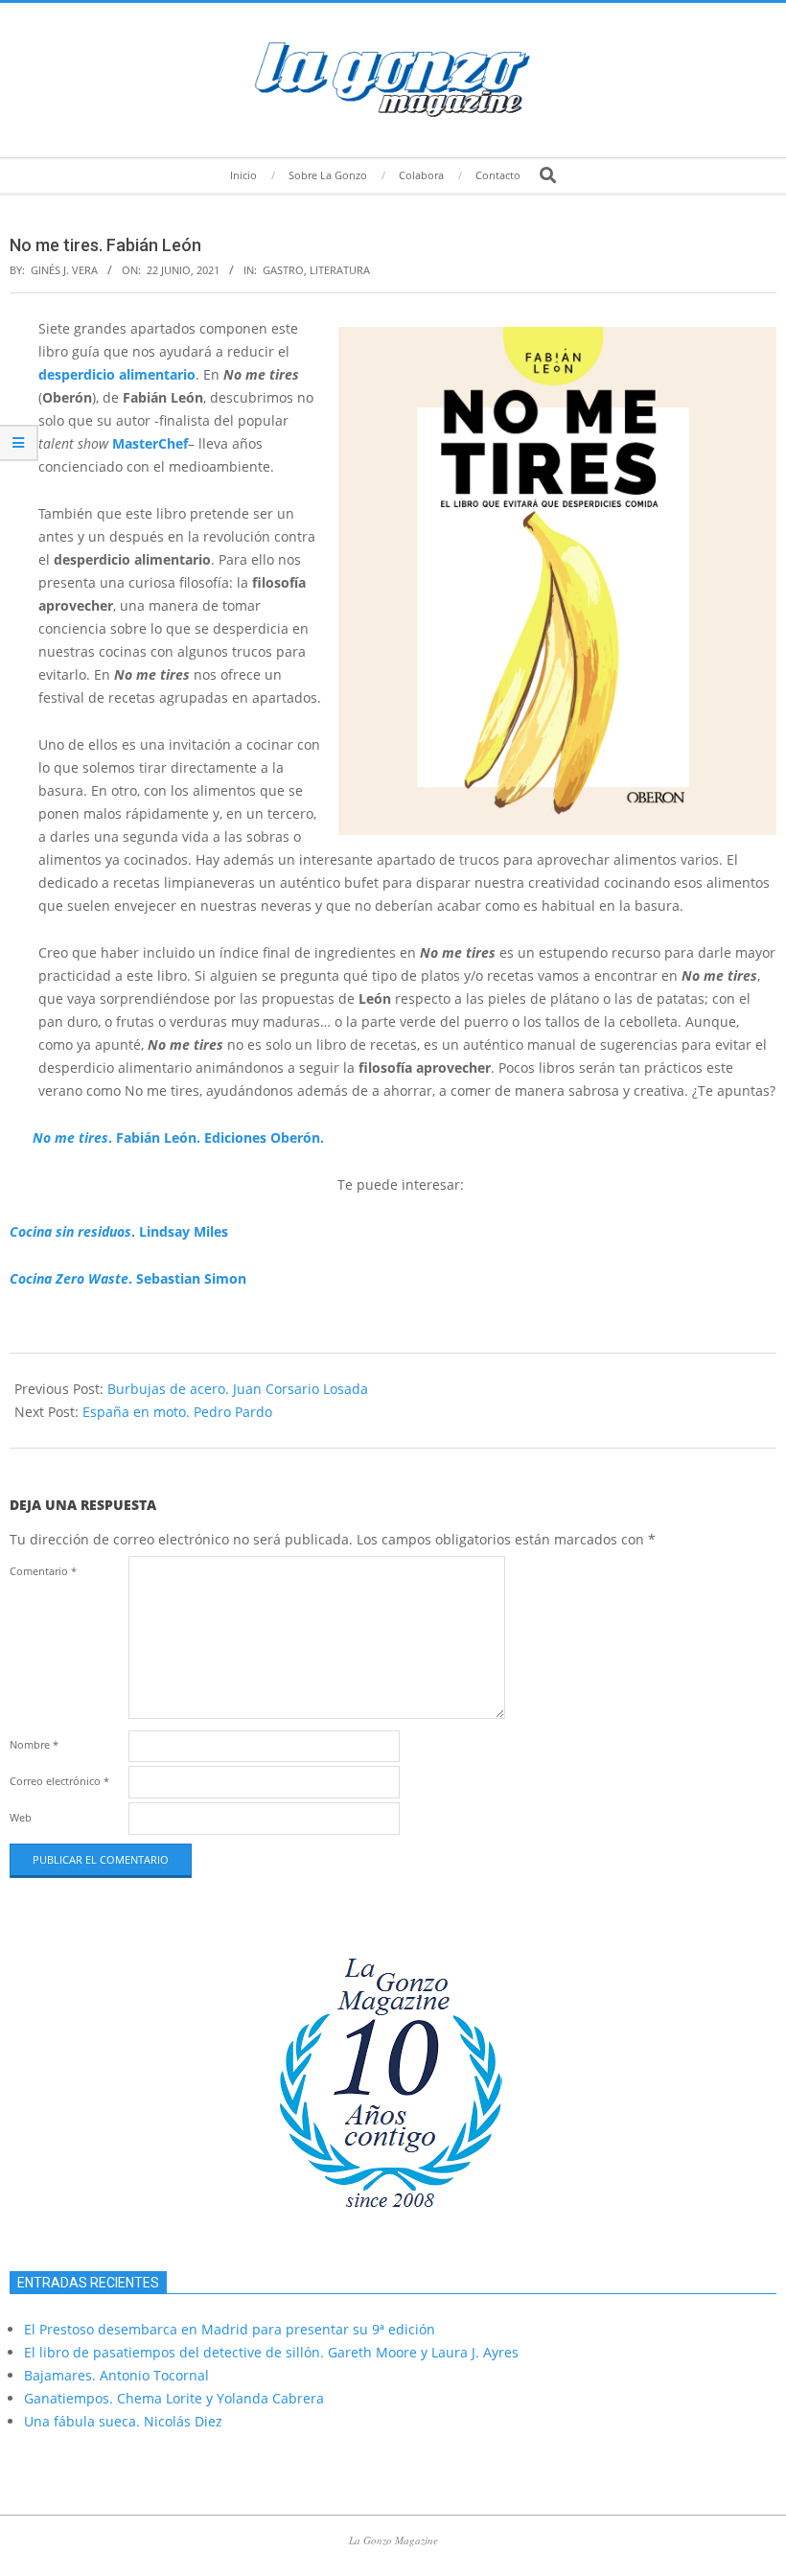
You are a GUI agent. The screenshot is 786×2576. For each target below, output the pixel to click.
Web (21, 1817)
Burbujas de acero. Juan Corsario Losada (238, 1389)
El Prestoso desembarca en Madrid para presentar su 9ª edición (230, 2329)
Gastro (283, 270)
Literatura (340, 270)
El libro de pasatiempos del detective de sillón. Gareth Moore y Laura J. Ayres (271, 2352)
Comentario (43, 1571)
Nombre (34, 1744)
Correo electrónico (59, 1781)
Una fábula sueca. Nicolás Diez (123, 2421)
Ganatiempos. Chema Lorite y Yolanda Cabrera (174, 2398)
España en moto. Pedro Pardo (177, 1412)
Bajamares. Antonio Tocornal (116, 2375)
